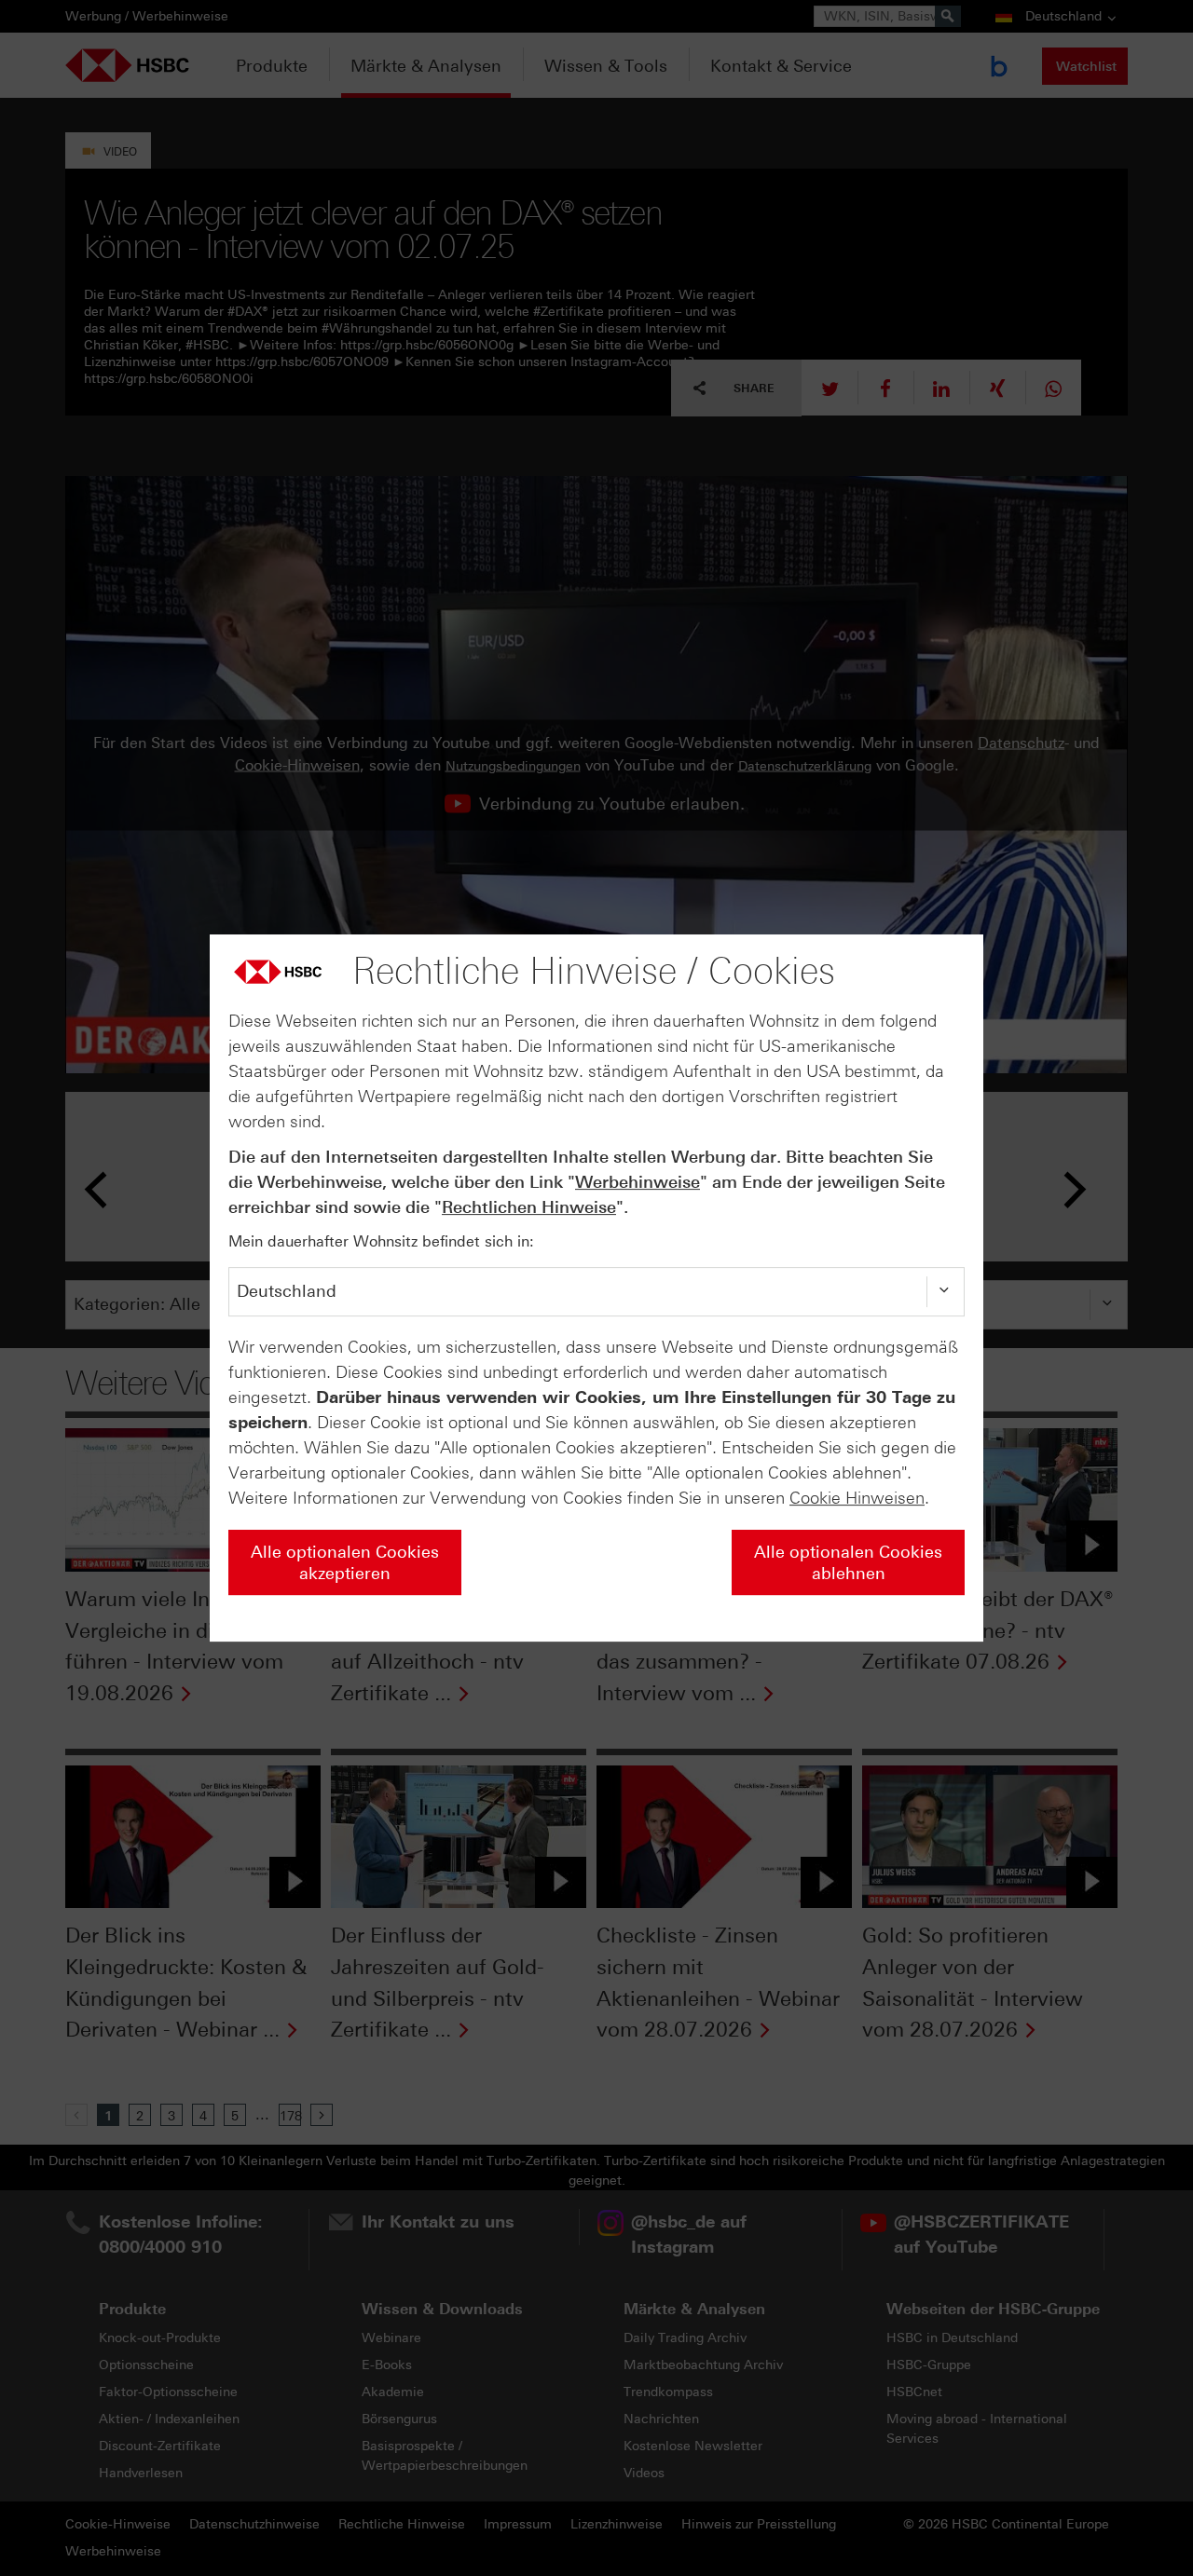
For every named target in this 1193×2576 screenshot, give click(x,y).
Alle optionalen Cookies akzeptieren (345, 1563)
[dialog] (596, 1288)
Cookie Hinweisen (857, 1498)
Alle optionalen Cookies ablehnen (848, 1563)
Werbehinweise (638, 1182)
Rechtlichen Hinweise (529, 1207)
